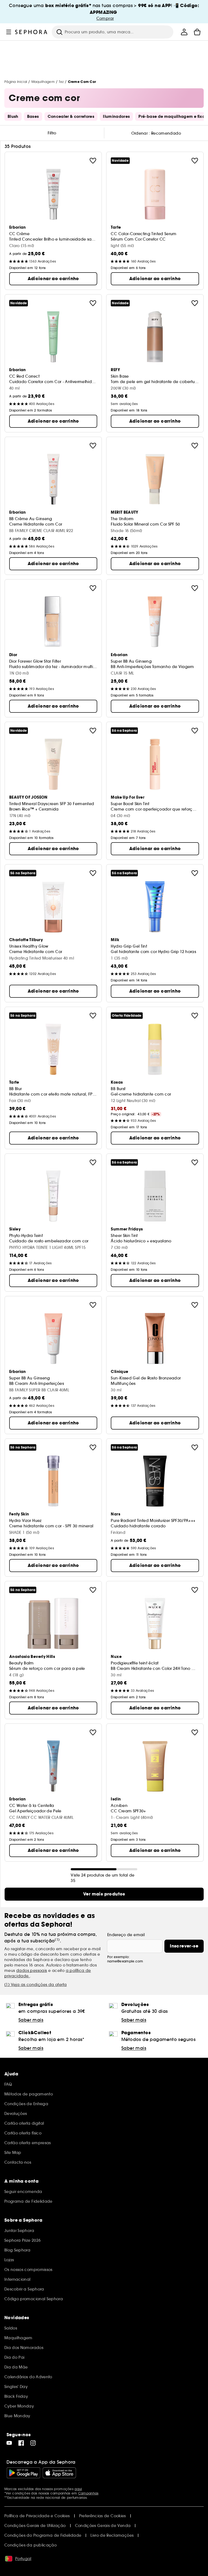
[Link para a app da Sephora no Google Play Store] (23, 2473)
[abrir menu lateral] (9, 32)
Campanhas (88, 2493)
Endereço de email (126, 1935)
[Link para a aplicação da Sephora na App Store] (59, 2473)
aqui (78, 2489)
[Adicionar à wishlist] (93, 161)
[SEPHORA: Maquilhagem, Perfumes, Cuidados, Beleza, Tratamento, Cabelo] (31, 32)
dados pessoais (32, 1971)
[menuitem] (184, 32)
